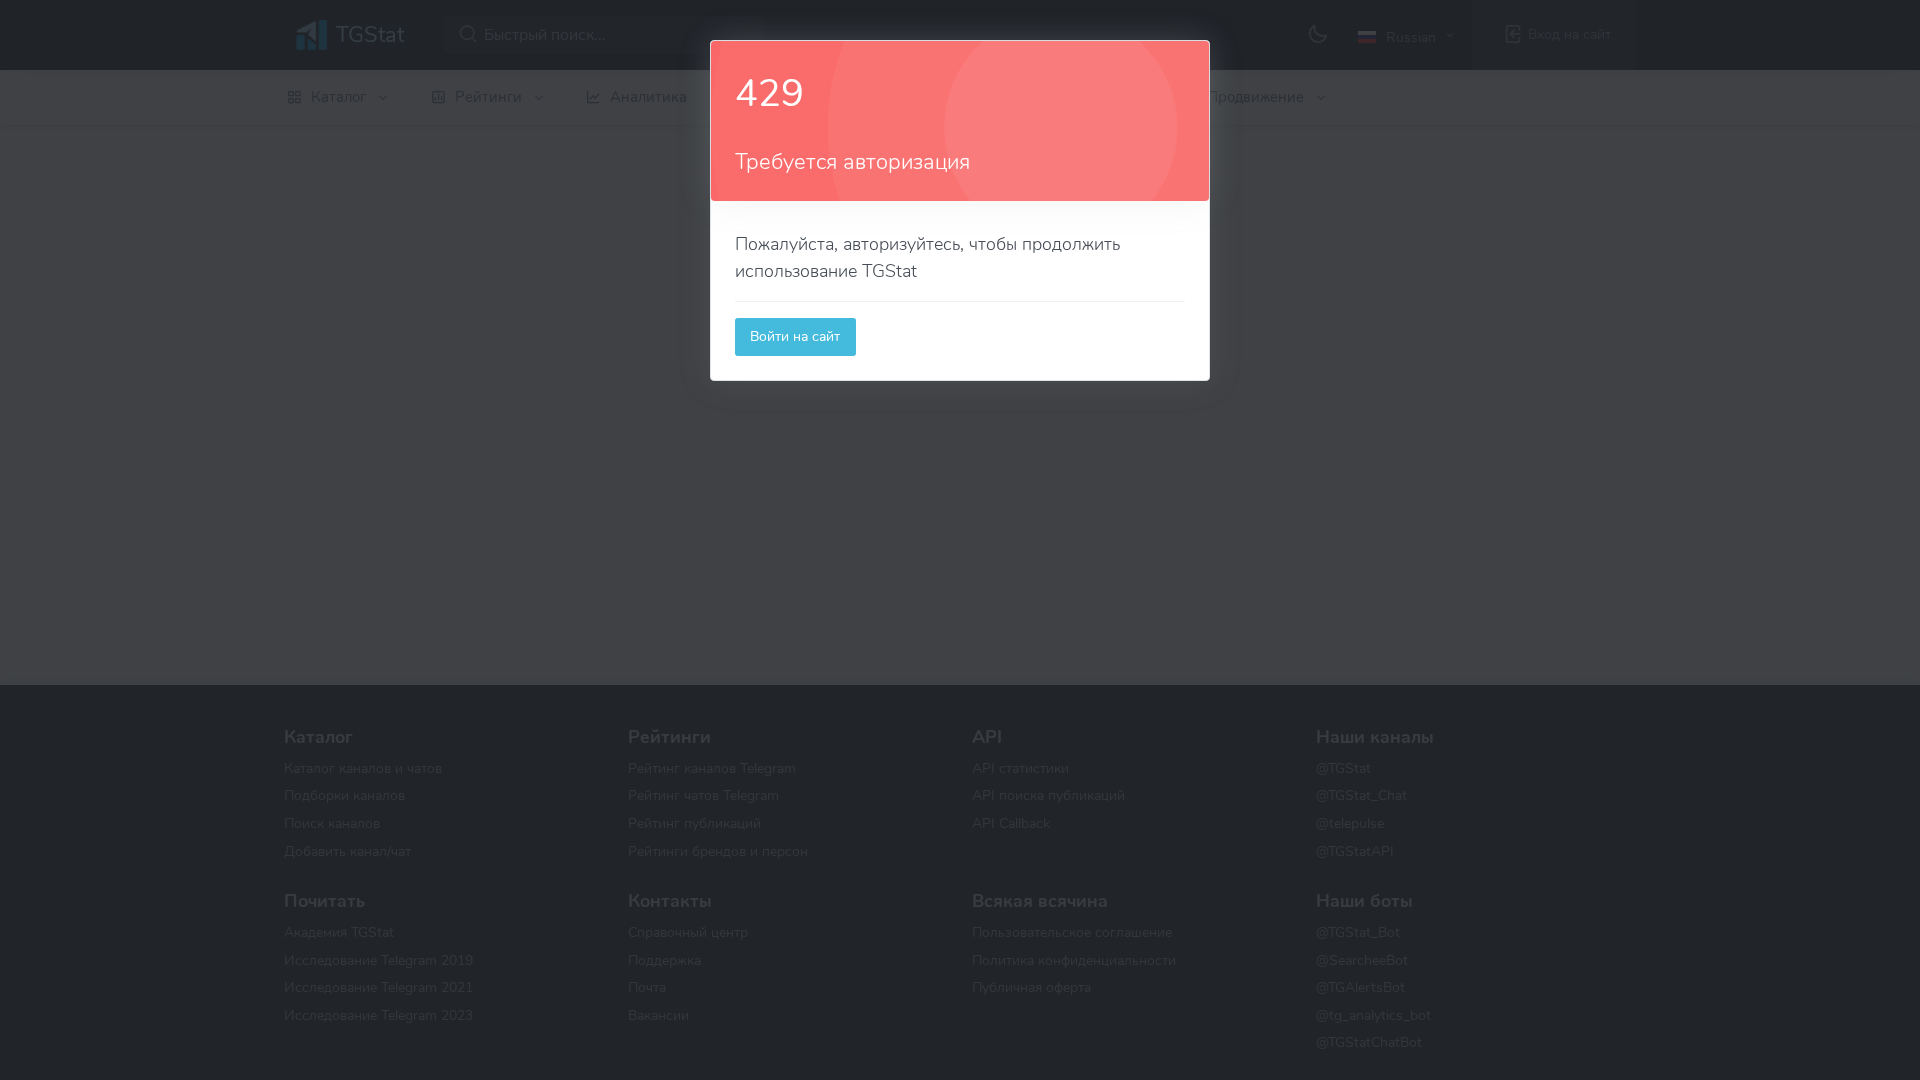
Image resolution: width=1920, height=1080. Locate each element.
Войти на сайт (795, 336)
